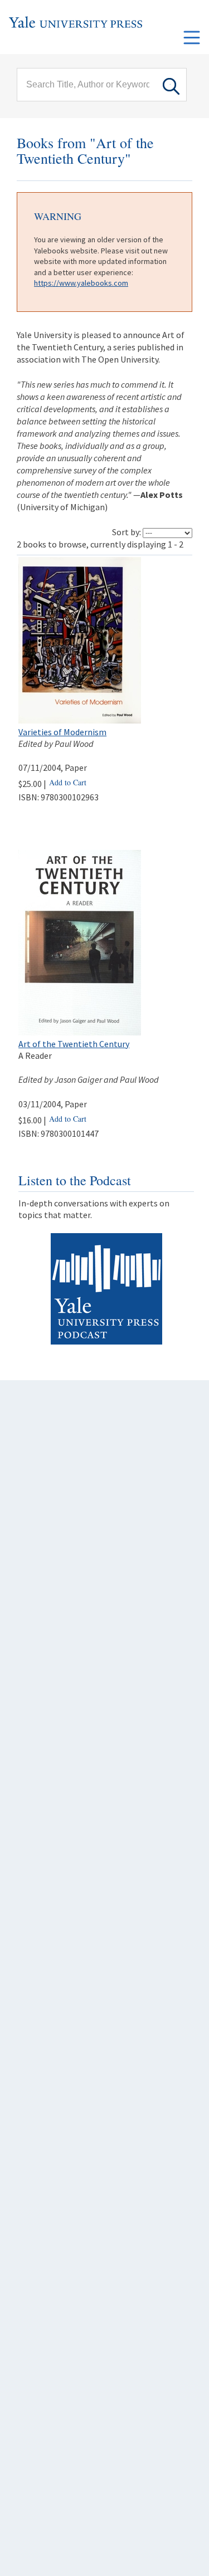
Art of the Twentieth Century (74, 1044)
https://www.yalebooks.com (81, 283)
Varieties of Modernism (62, 732)
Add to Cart (68, 782)
